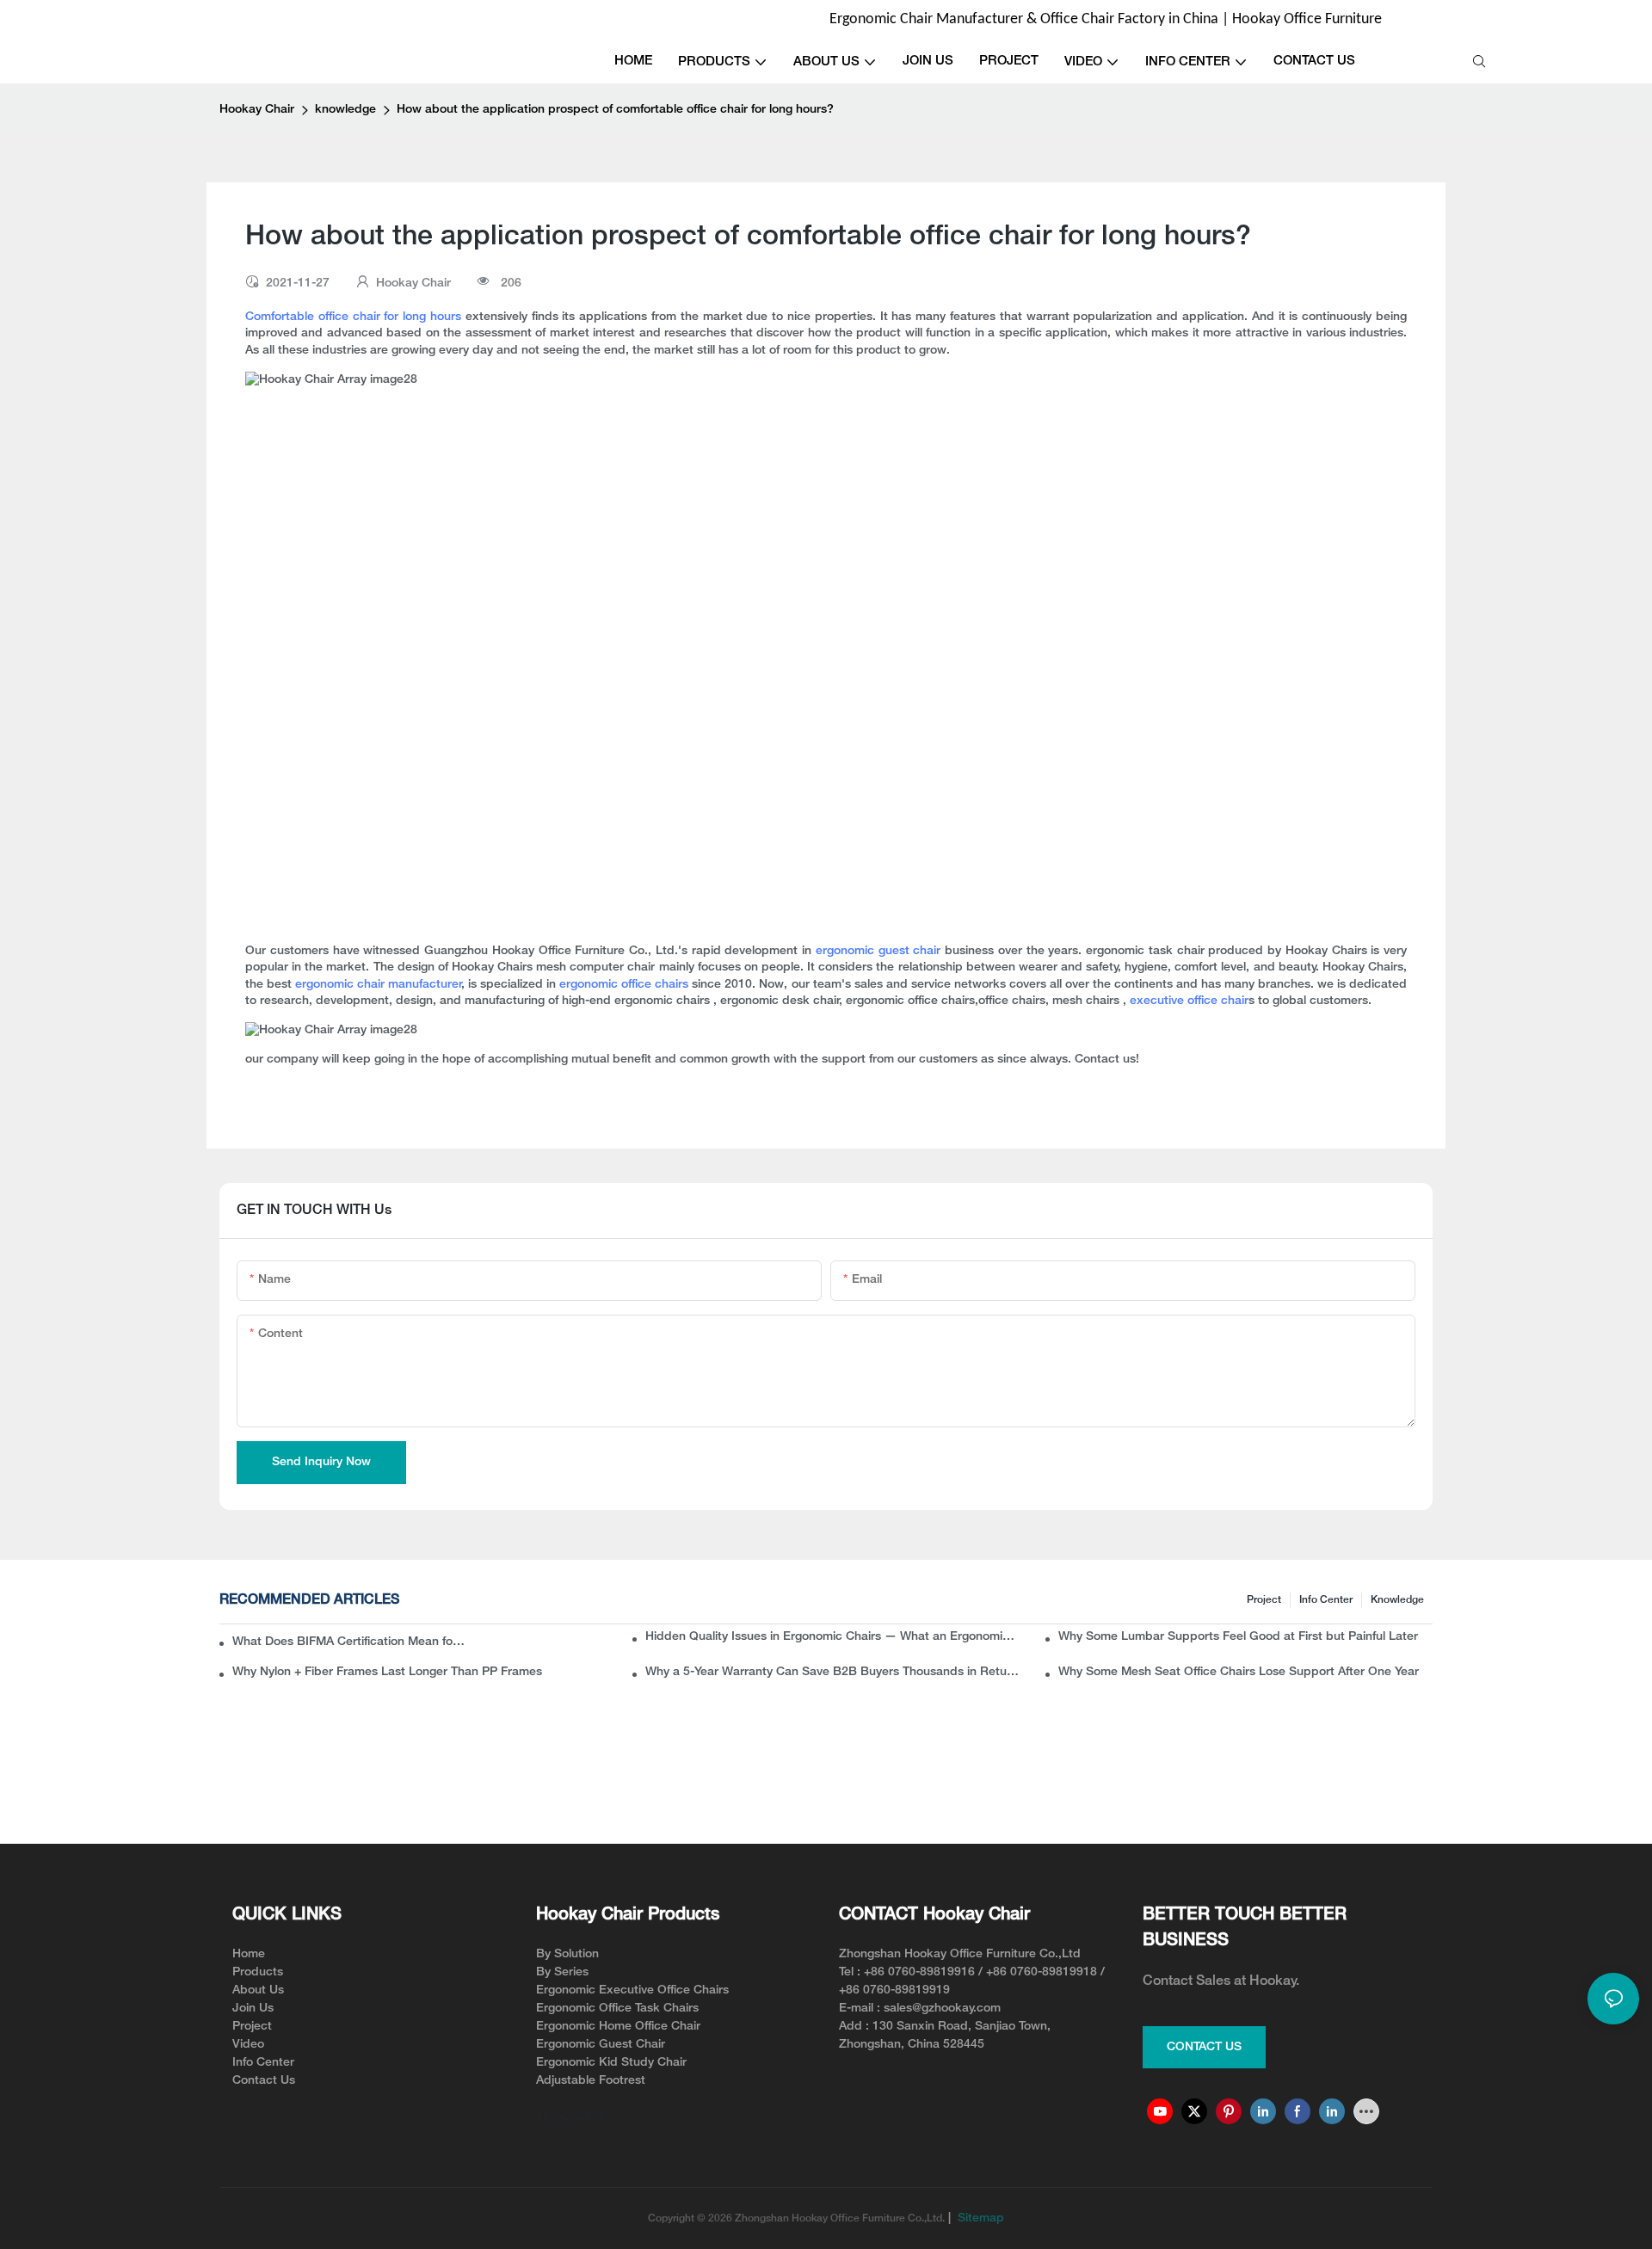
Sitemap (979, 2218)
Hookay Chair (257, 110)
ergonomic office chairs (624, 985)
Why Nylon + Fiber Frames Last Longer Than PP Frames (387, 1672)
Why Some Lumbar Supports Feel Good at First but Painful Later (1238, 1637)
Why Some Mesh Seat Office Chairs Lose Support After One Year (1239, 1672)
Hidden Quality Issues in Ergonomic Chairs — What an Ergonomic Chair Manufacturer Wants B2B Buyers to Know (832, 1637)
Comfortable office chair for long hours (353, 317)
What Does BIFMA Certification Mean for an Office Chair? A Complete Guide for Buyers (350, 1642)
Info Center (1326, 1600)
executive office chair (1189, 1001)
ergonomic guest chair (878, 951)
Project (1264, 1600)
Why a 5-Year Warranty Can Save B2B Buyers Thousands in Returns (832, 1672)
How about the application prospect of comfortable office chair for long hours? (615, 110)
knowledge (345, 110)
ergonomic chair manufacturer (379, 985)
